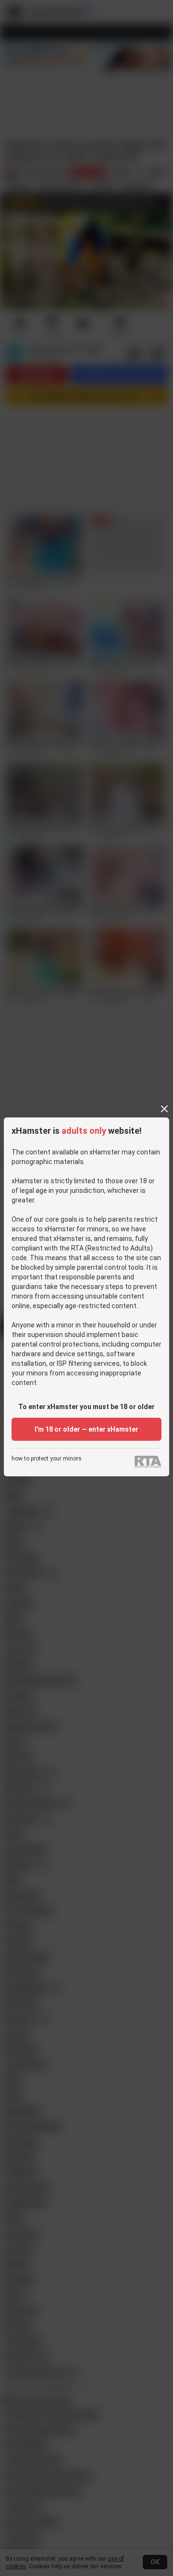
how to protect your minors (47, 1459)
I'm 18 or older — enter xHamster (86, 1429)
